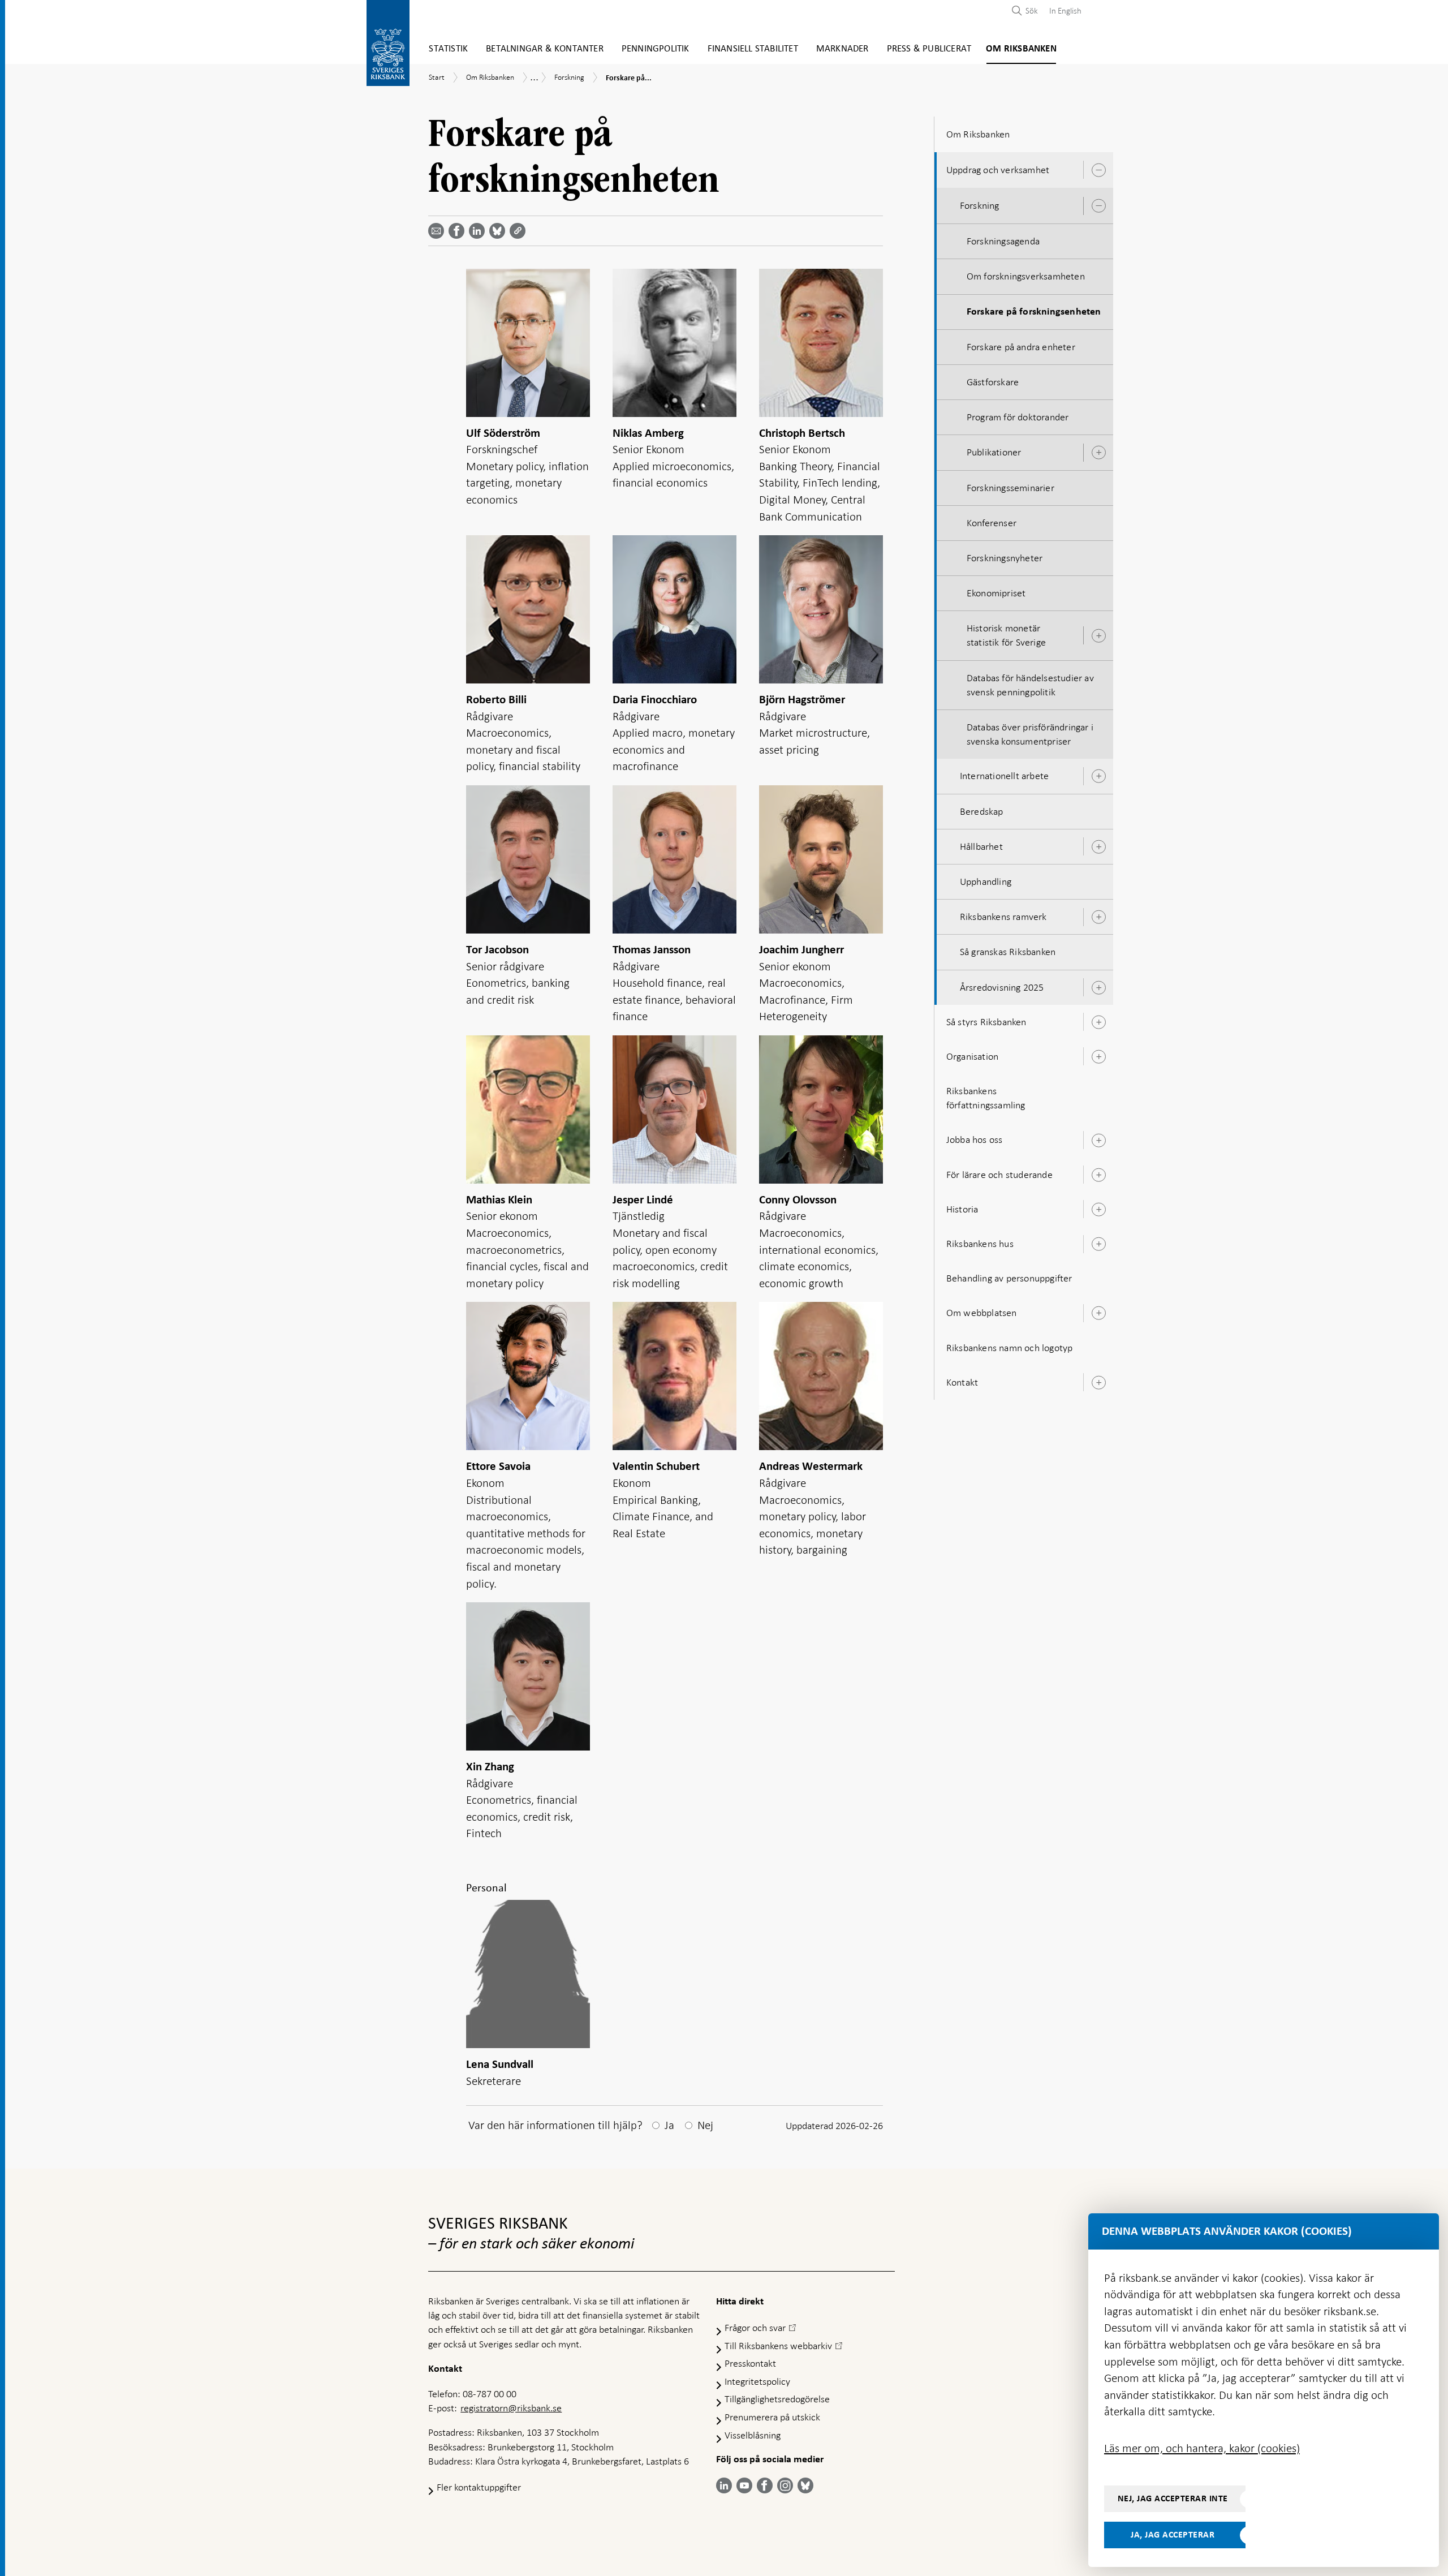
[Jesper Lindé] (675, 1111)
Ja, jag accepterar (1173, 2535)
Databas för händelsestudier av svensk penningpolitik (1030, 685)
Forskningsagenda (1003, 241)
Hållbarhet (981, 846)
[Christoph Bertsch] (821, 345)
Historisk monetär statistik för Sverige (1006, 635)
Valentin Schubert (656, 1466)
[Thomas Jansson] (675, 861)
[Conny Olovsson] (821, 1111)
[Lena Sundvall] (528, 1976)
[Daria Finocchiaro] (675, 611)
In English (1065, 11)
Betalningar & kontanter (545, 49)
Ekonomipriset (996, 593)
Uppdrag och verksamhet (998, 170)
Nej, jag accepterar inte (1173, 2498)
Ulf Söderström (503, 433)
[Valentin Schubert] (675, 1378)
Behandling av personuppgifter (1009, 1278)
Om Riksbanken (1021, 49)
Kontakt (962, 1382)
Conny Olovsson (798, 1200)
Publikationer (994, 452)
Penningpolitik (656, 49)
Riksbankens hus (980, 1244)
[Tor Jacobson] (528, 861)
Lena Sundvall (500, 2064)
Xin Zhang (490, 1767)
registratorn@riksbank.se (511, 2408)
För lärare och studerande (999, 1175)
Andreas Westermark (811, 1466)
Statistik (448, 49)
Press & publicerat (929, 49)
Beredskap (982, 811)
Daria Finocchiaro (655, 700)
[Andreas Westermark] (821, 1378)
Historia (962, 1209)
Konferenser (992, 523)
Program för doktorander (1018, 417)
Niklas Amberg (648, 433)
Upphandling (986, 881)
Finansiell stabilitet (753, 49)
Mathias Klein (499, 1200)
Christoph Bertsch (802, 433)
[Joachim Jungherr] (821, 861)
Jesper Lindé (643, 1200)
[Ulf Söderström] (528, 345)
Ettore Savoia (498, 1466)
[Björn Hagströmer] (821, 611)
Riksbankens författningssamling (986, 1098)
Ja (669, 2125)
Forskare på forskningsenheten (1034, 312)
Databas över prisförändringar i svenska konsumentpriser (1030, 734)
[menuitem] (1063, 10)
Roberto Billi (496, 700)
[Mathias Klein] (528, 1111)
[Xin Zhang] (528, 1678)
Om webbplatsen (982, 1313)
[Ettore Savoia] (528, 1378)
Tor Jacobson (497, 950)
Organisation (972, 1056)
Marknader (842, 49)
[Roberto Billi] (528, 611)
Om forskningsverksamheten (1026, 276)
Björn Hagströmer (802, 700)
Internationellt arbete (1004, 776)
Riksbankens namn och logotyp (1010, 1348)
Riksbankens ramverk (1003, 917)
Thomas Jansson (652, 950)
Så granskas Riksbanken (1008, 952)
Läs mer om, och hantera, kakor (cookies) (1202, 2448)
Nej (705, 2125)
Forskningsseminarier (1010, 488)
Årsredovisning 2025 (1002, 987)
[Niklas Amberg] (675, 345)
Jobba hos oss (975, 1139)
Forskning (980, 205)
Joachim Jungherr (801, 950)
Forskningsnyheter (1005, 558)
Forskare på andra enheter (1021, 347)
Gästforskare (993, 382)
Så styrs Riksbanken (986, 1022)
